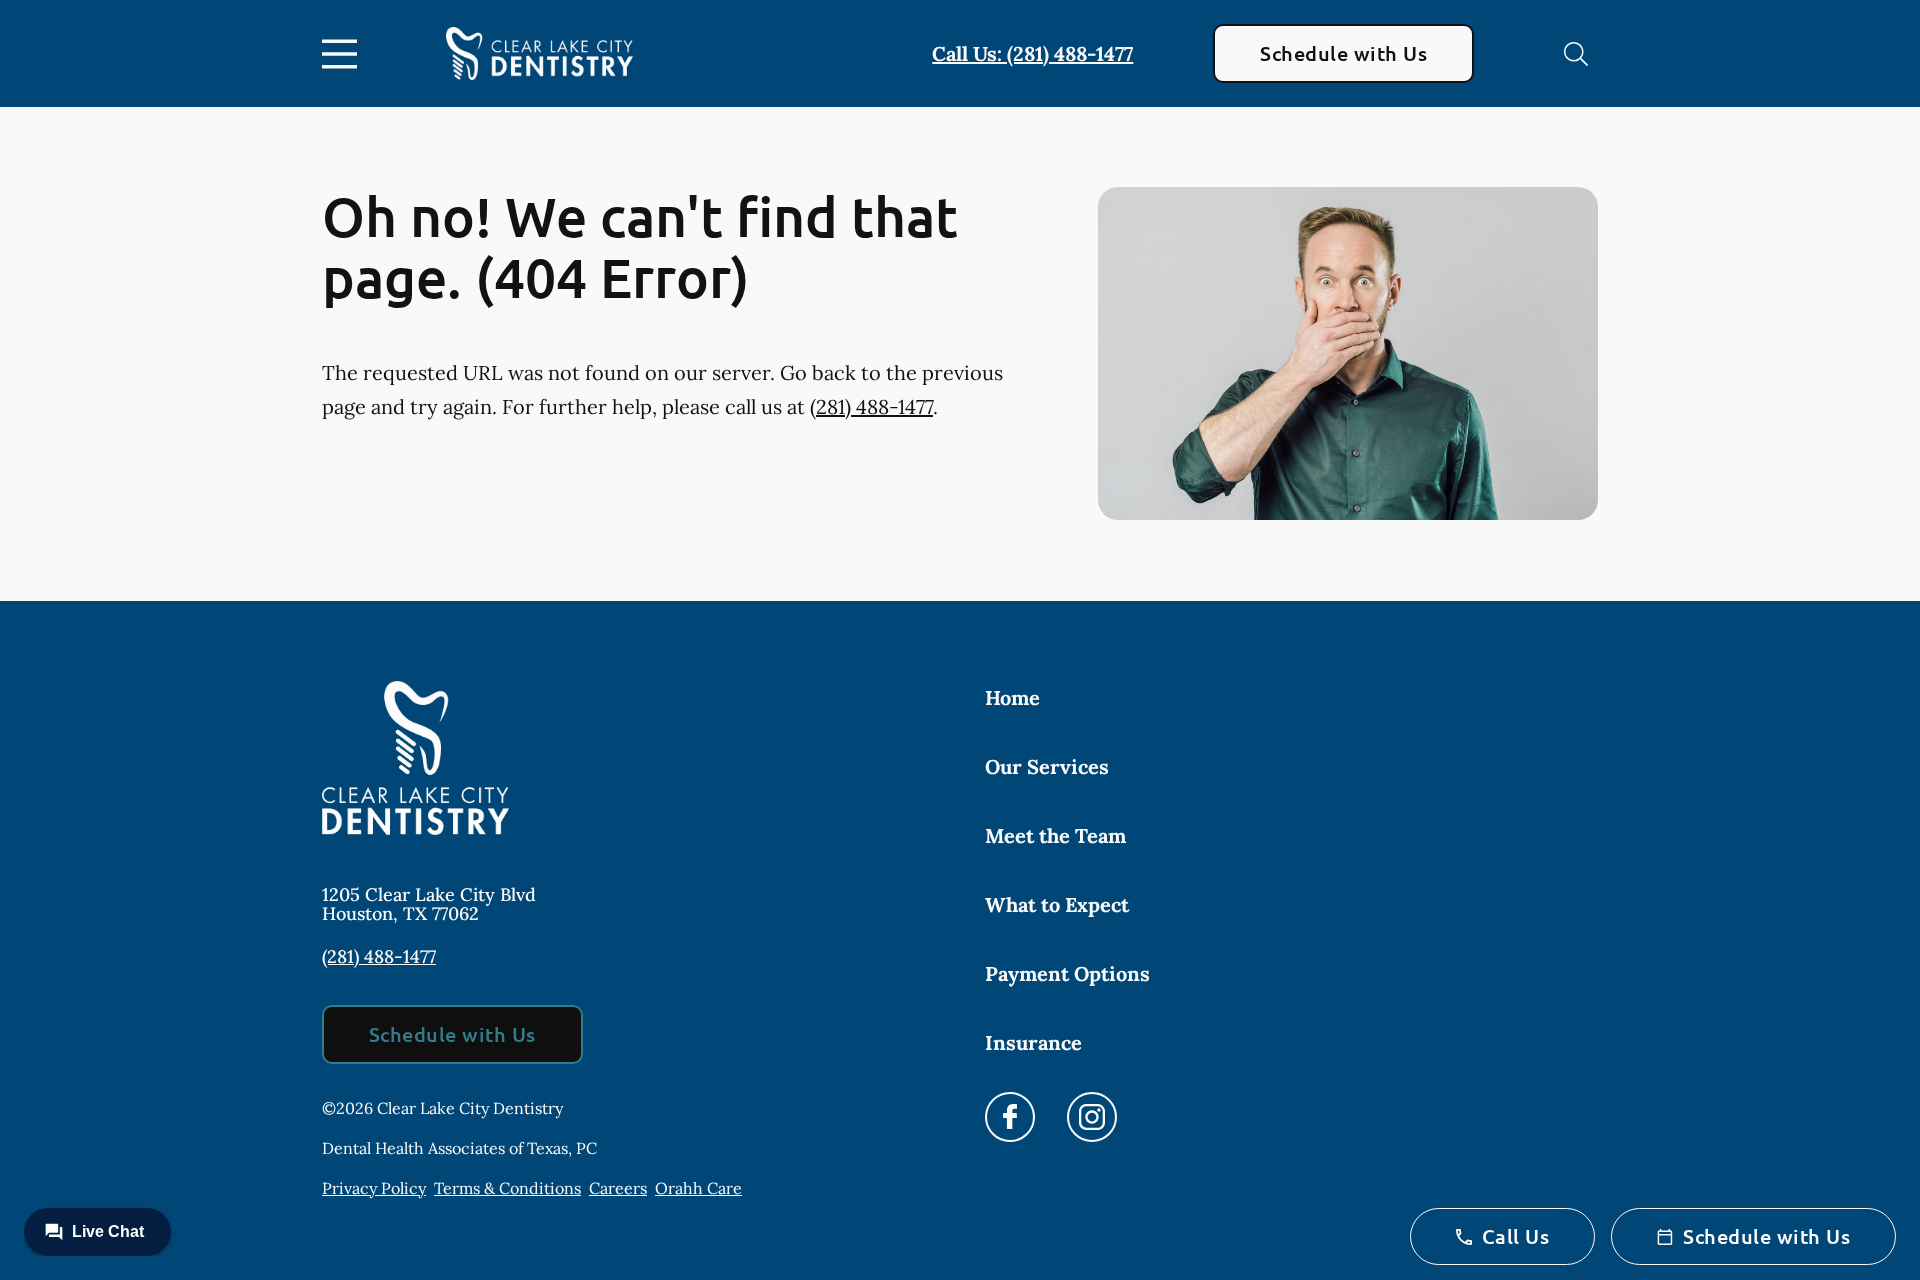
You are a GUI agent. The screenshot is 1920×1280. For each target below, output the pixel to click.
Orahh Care (698, 1188)
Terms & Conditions (507, 1188)
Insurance (1033, 1042)
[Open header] (344, 54)
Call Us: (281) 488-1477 (1032, 53)
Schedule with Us (1343, 53)
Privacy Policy (374, 1188)
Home (1012, 697)
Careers (618, 1188)
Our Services (1047, 766)
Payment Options (1067, 973)
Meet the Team (1055, 835)
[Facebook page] (1010, 1117)
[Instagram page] (1092, 1117)
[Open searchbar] (1576, 54)
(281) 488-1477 (871, 406)
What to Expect (1057, 904)
